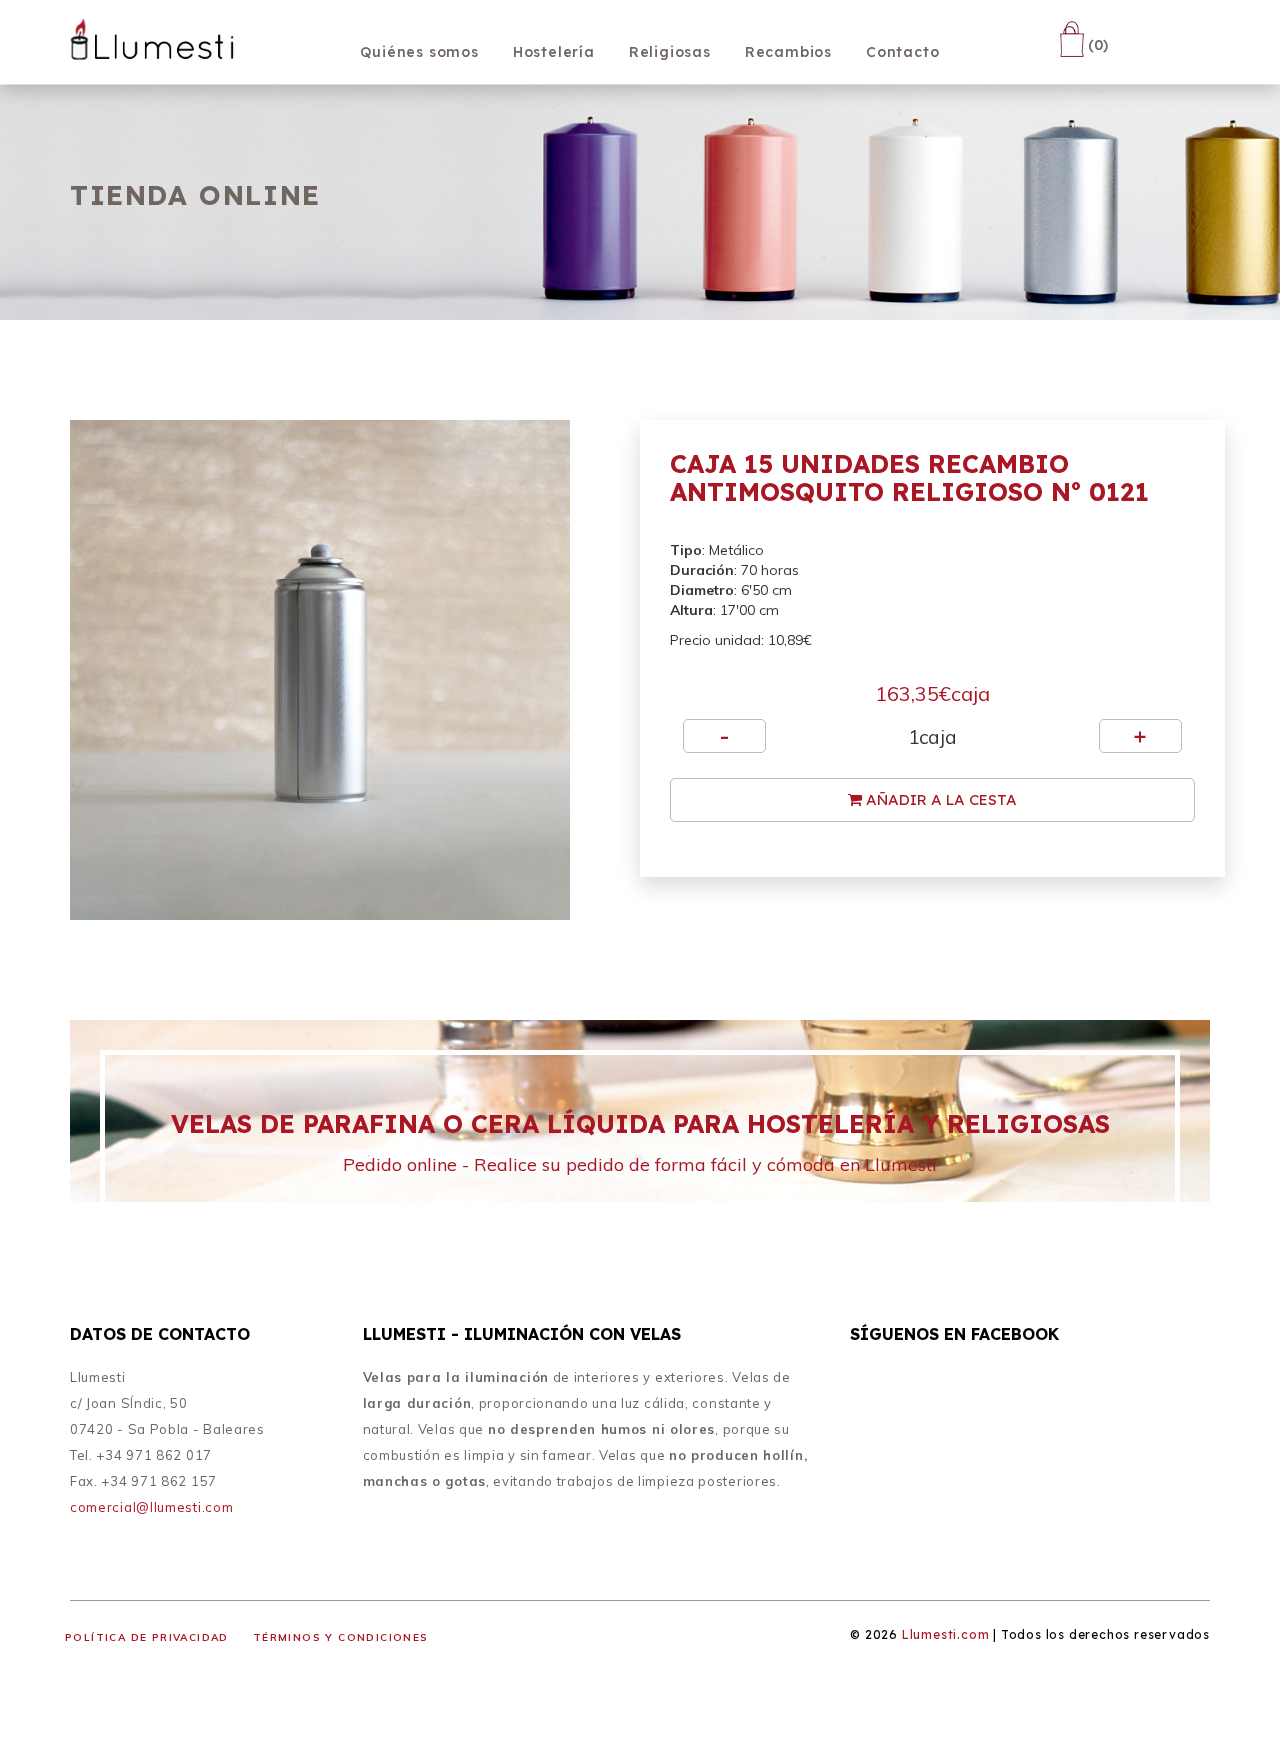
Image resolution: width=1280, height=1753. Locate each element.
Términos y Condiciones (341, 1637)
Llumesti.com (946, 1634)
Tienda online (195, 195)
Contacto (902, 52)
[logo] (152, 43)
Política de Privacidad (147, 1637)
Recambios (788, 52)
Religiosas (670, 52)
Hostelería (554, 52)
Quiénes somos (419, 52)
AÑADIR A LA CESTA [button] (939, 799)
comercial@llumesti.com (151, 1507)
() (1096, 45)
